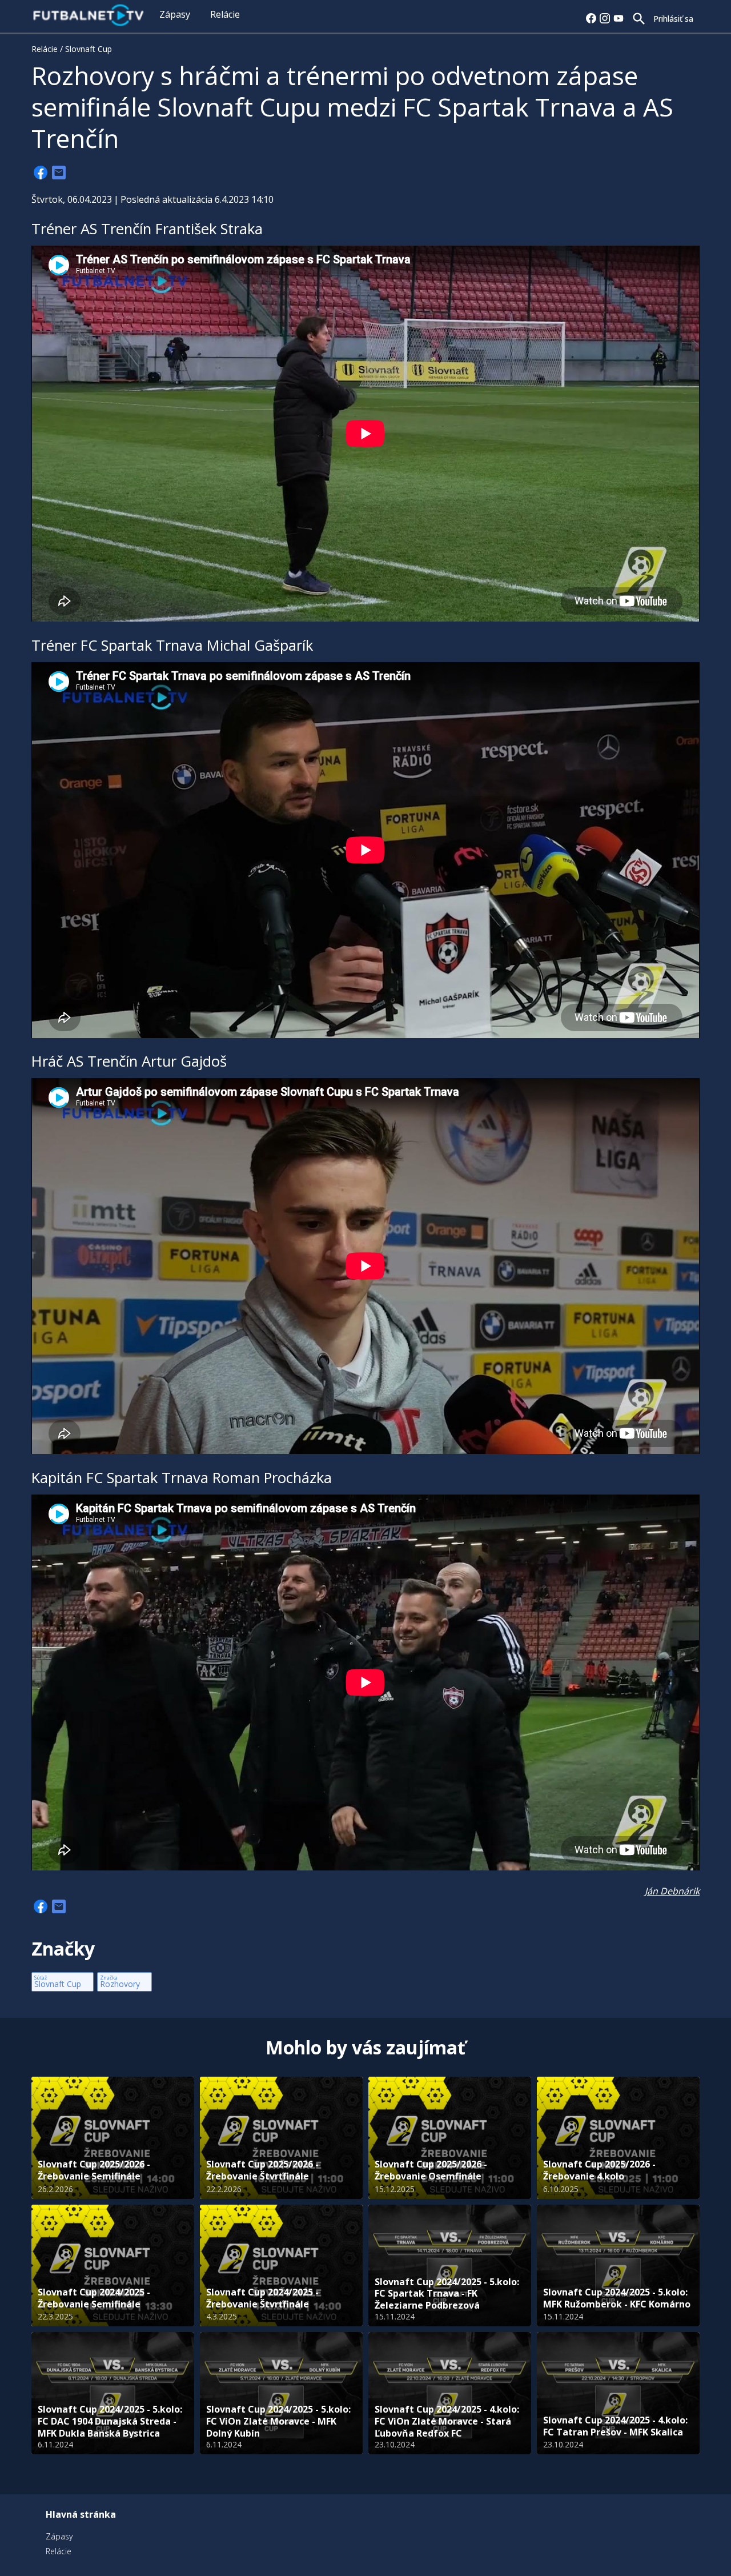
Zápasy (175, 14)
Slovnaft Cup (89, 49)
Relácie (225, 14)
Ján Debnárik (672, 1891)
